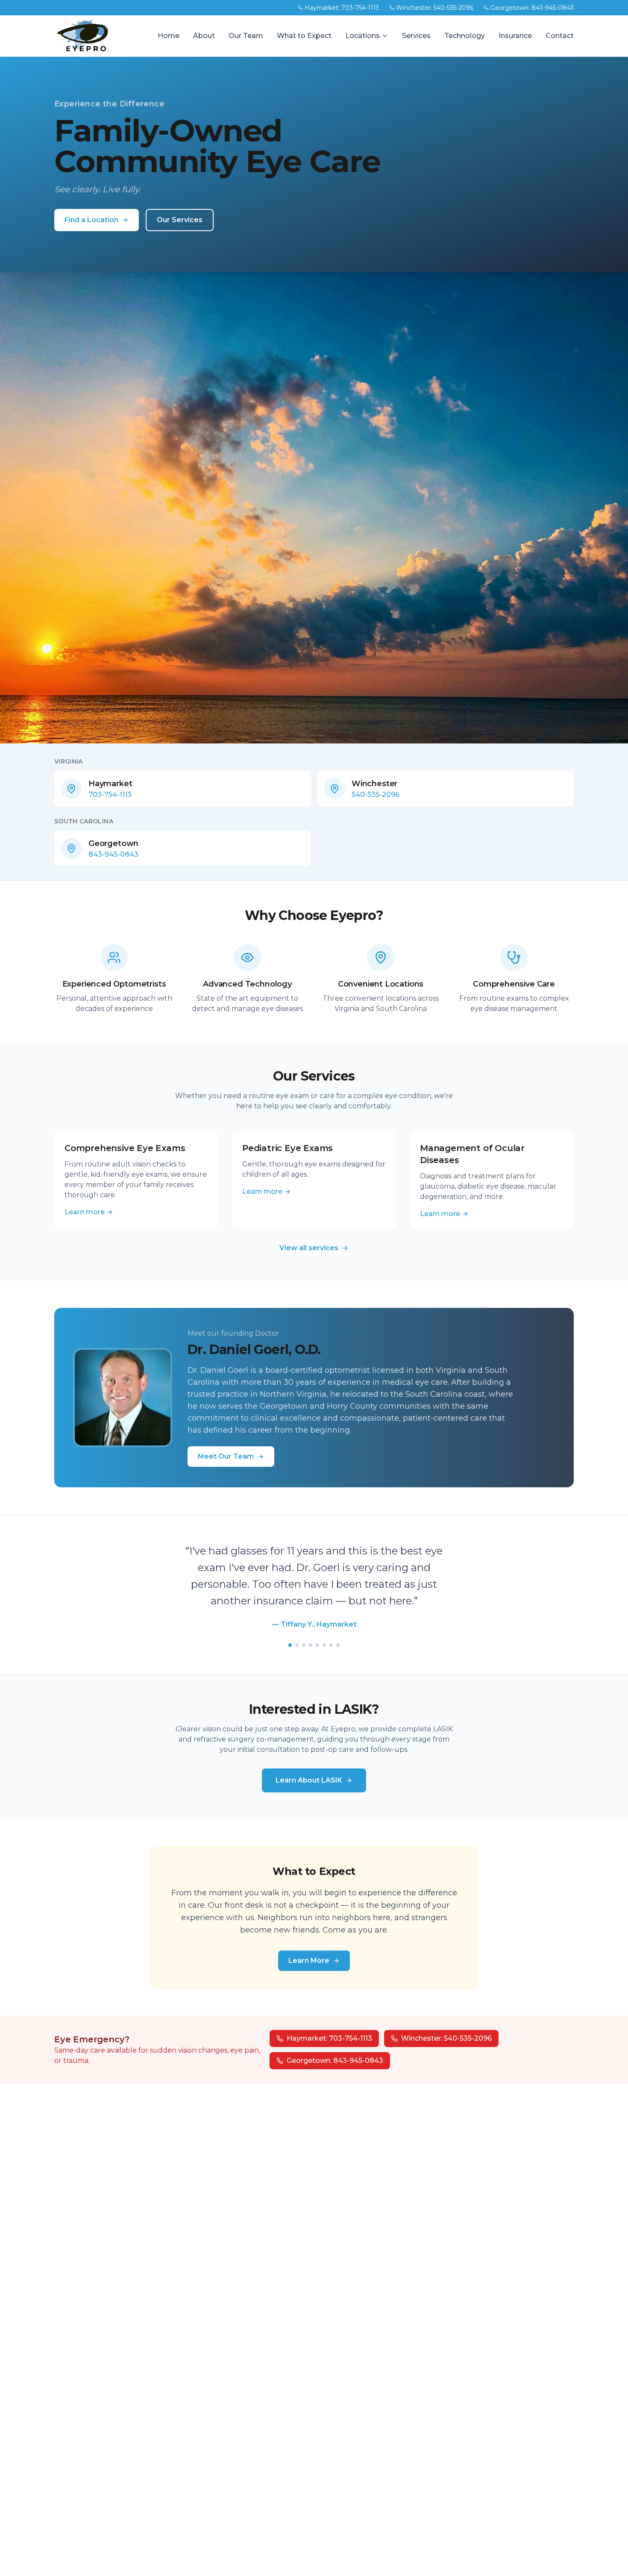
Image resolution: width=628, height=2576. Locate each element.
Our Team (246, 36)
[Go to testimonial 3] (304, 1628)
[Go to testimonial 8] (338, 1628)
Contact (560, 36)
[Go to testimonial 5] (317, 1628)
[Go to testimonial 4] (311, 1628)
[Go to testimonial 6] (324, 1628)
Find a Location (91, 220)
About (204, 36)
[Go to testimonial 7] (331, 1628)
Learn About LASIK (309, 1764)
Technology (465, 36)
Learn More (309, 1944)
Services (416, 36)
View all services (309, 1248)
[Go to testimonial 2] (297, 1628)
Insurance (515, 36)
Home (169, 36)
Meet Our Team (226, 1456)
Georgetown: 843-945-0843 (532, 8)
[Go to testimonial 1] (290, 1628)
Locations (362, 36)
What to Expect (304, 36)
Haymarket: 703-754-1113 (342, 8)
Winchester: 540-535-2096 (435, 8)
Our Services (180, 220)
